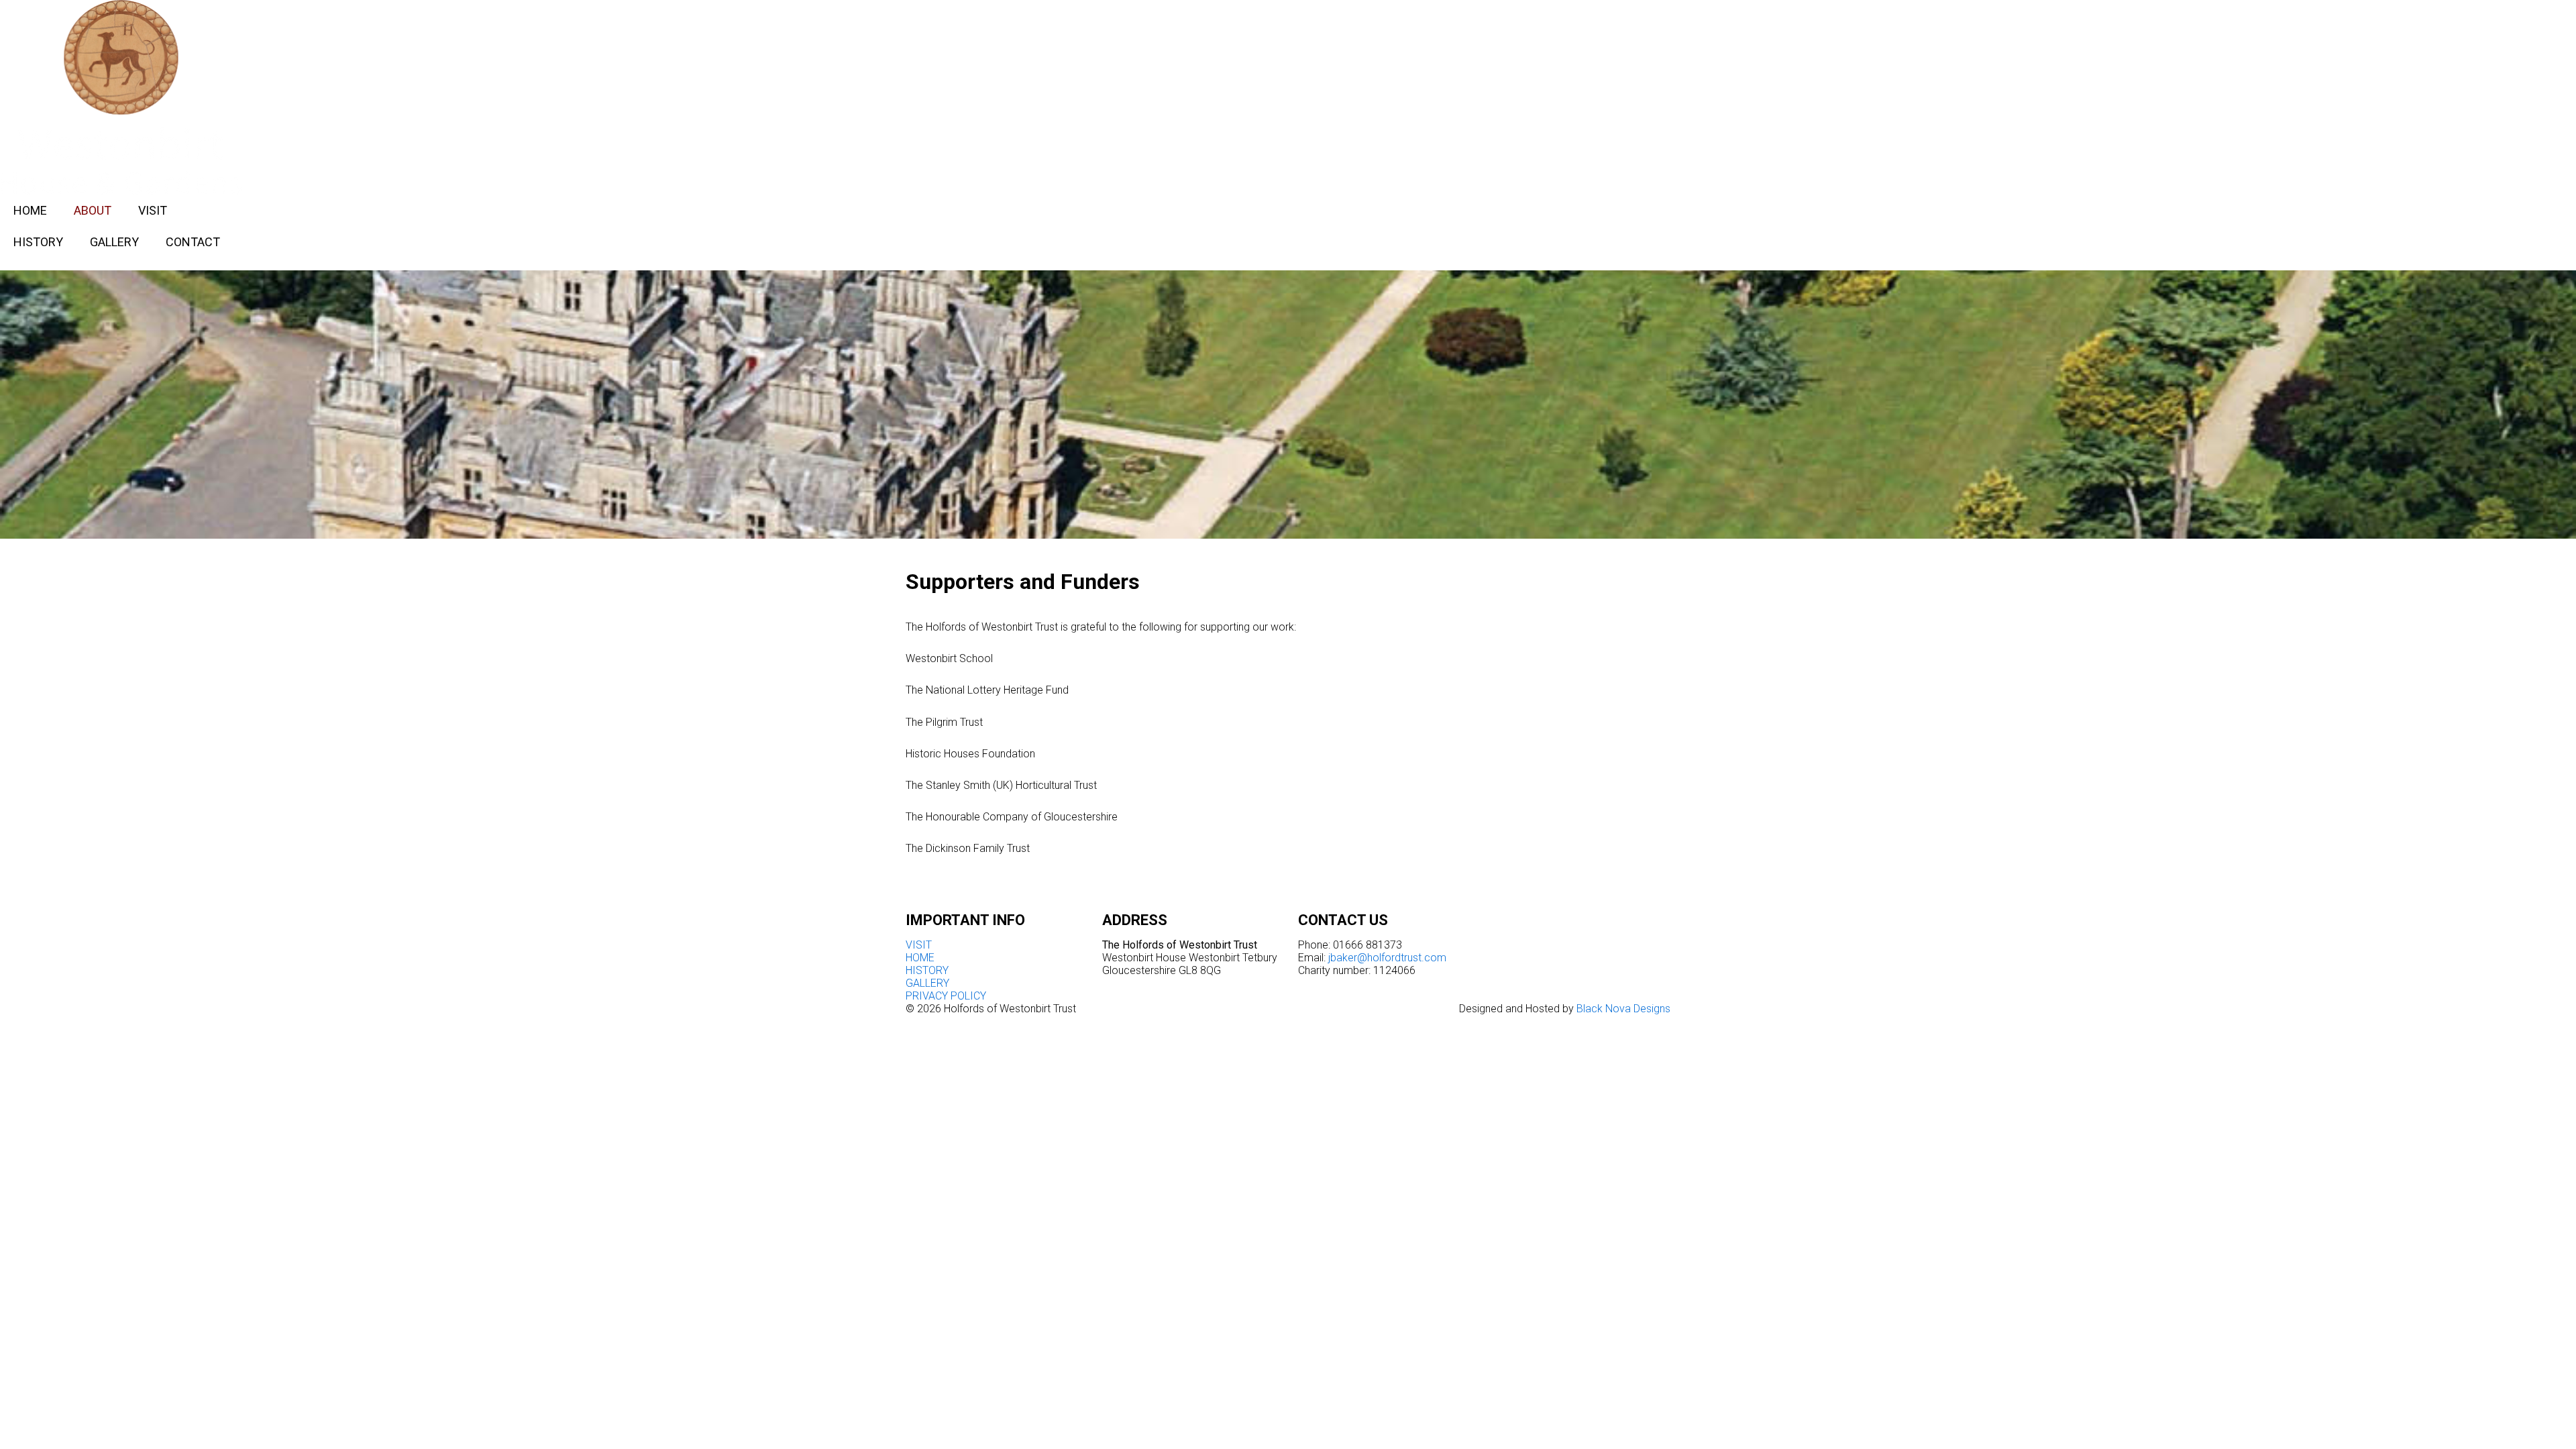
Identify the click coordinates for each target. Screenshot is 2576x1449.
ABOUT (93, 210)
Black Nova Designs (1623, 1009)
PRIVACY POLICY (946, 996)
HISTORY (38, 242)
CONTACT (193, 242)
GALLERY (114, 242)
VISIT (153, 210)
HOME (30, 210)
